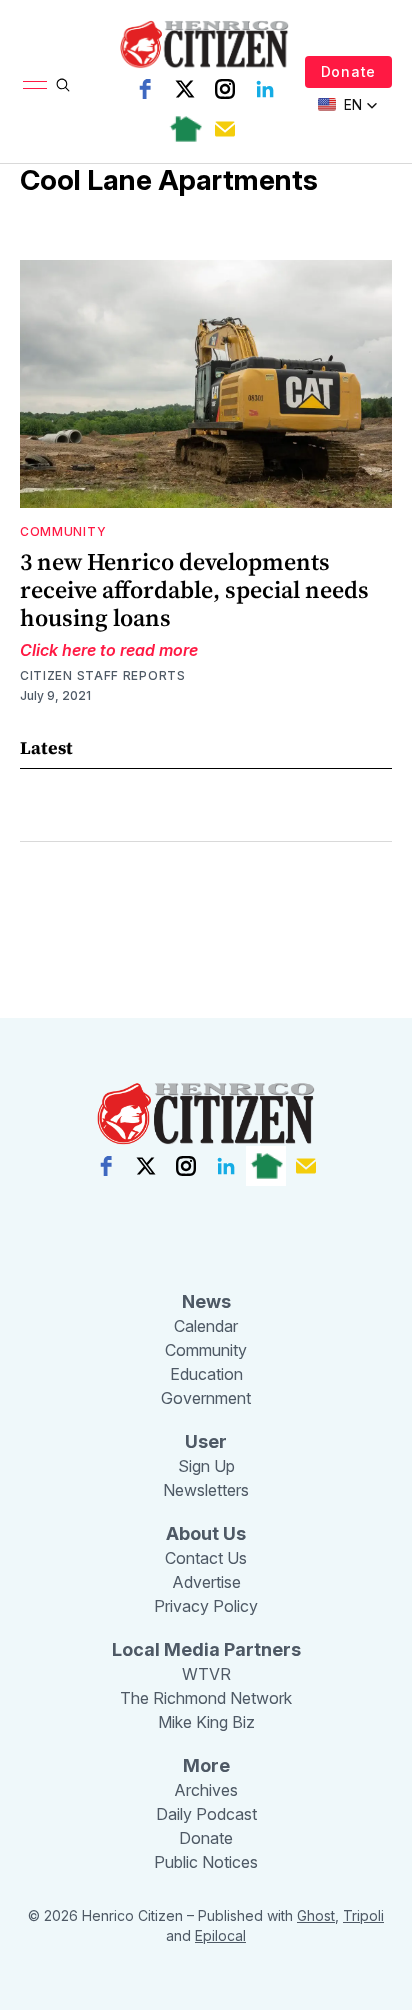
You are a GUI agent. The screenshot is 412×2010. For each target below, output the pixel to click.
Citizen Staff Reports (103, 675)
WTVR (206, 1674)
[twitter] (185, 89)
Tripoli (363, 1915)
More (206, 1765)
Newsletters (206, 1490)
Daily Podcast (206, 1814)
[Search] (63, 85)
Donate (348, 71)
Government (206, 1398)
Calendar (206, 1326)
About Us (206, 1533)
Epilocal (220, 1935)
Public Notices (206, 1862)
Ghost (316, 1915)
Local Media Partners (206, 1649)
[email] (225, 129)
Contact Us (206, 1558)
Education (206, 1374)
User (206, 1441)
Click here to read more (109, 650)
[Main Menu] (35, 85)
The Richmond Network (206, 1698)
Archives (206, 1790)
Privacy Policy (206, 1606)
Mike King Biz (206, 1722)
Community (63, 531)
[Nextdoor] (185, 129)
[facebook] (145, 89)
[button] (348, 105)
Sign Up (206, 1466)
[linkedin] (265, 89)
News (206, 1301)
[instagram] (225, 89)
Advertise (206, 1582)
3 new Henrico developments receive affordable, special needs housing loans (194, 589)
